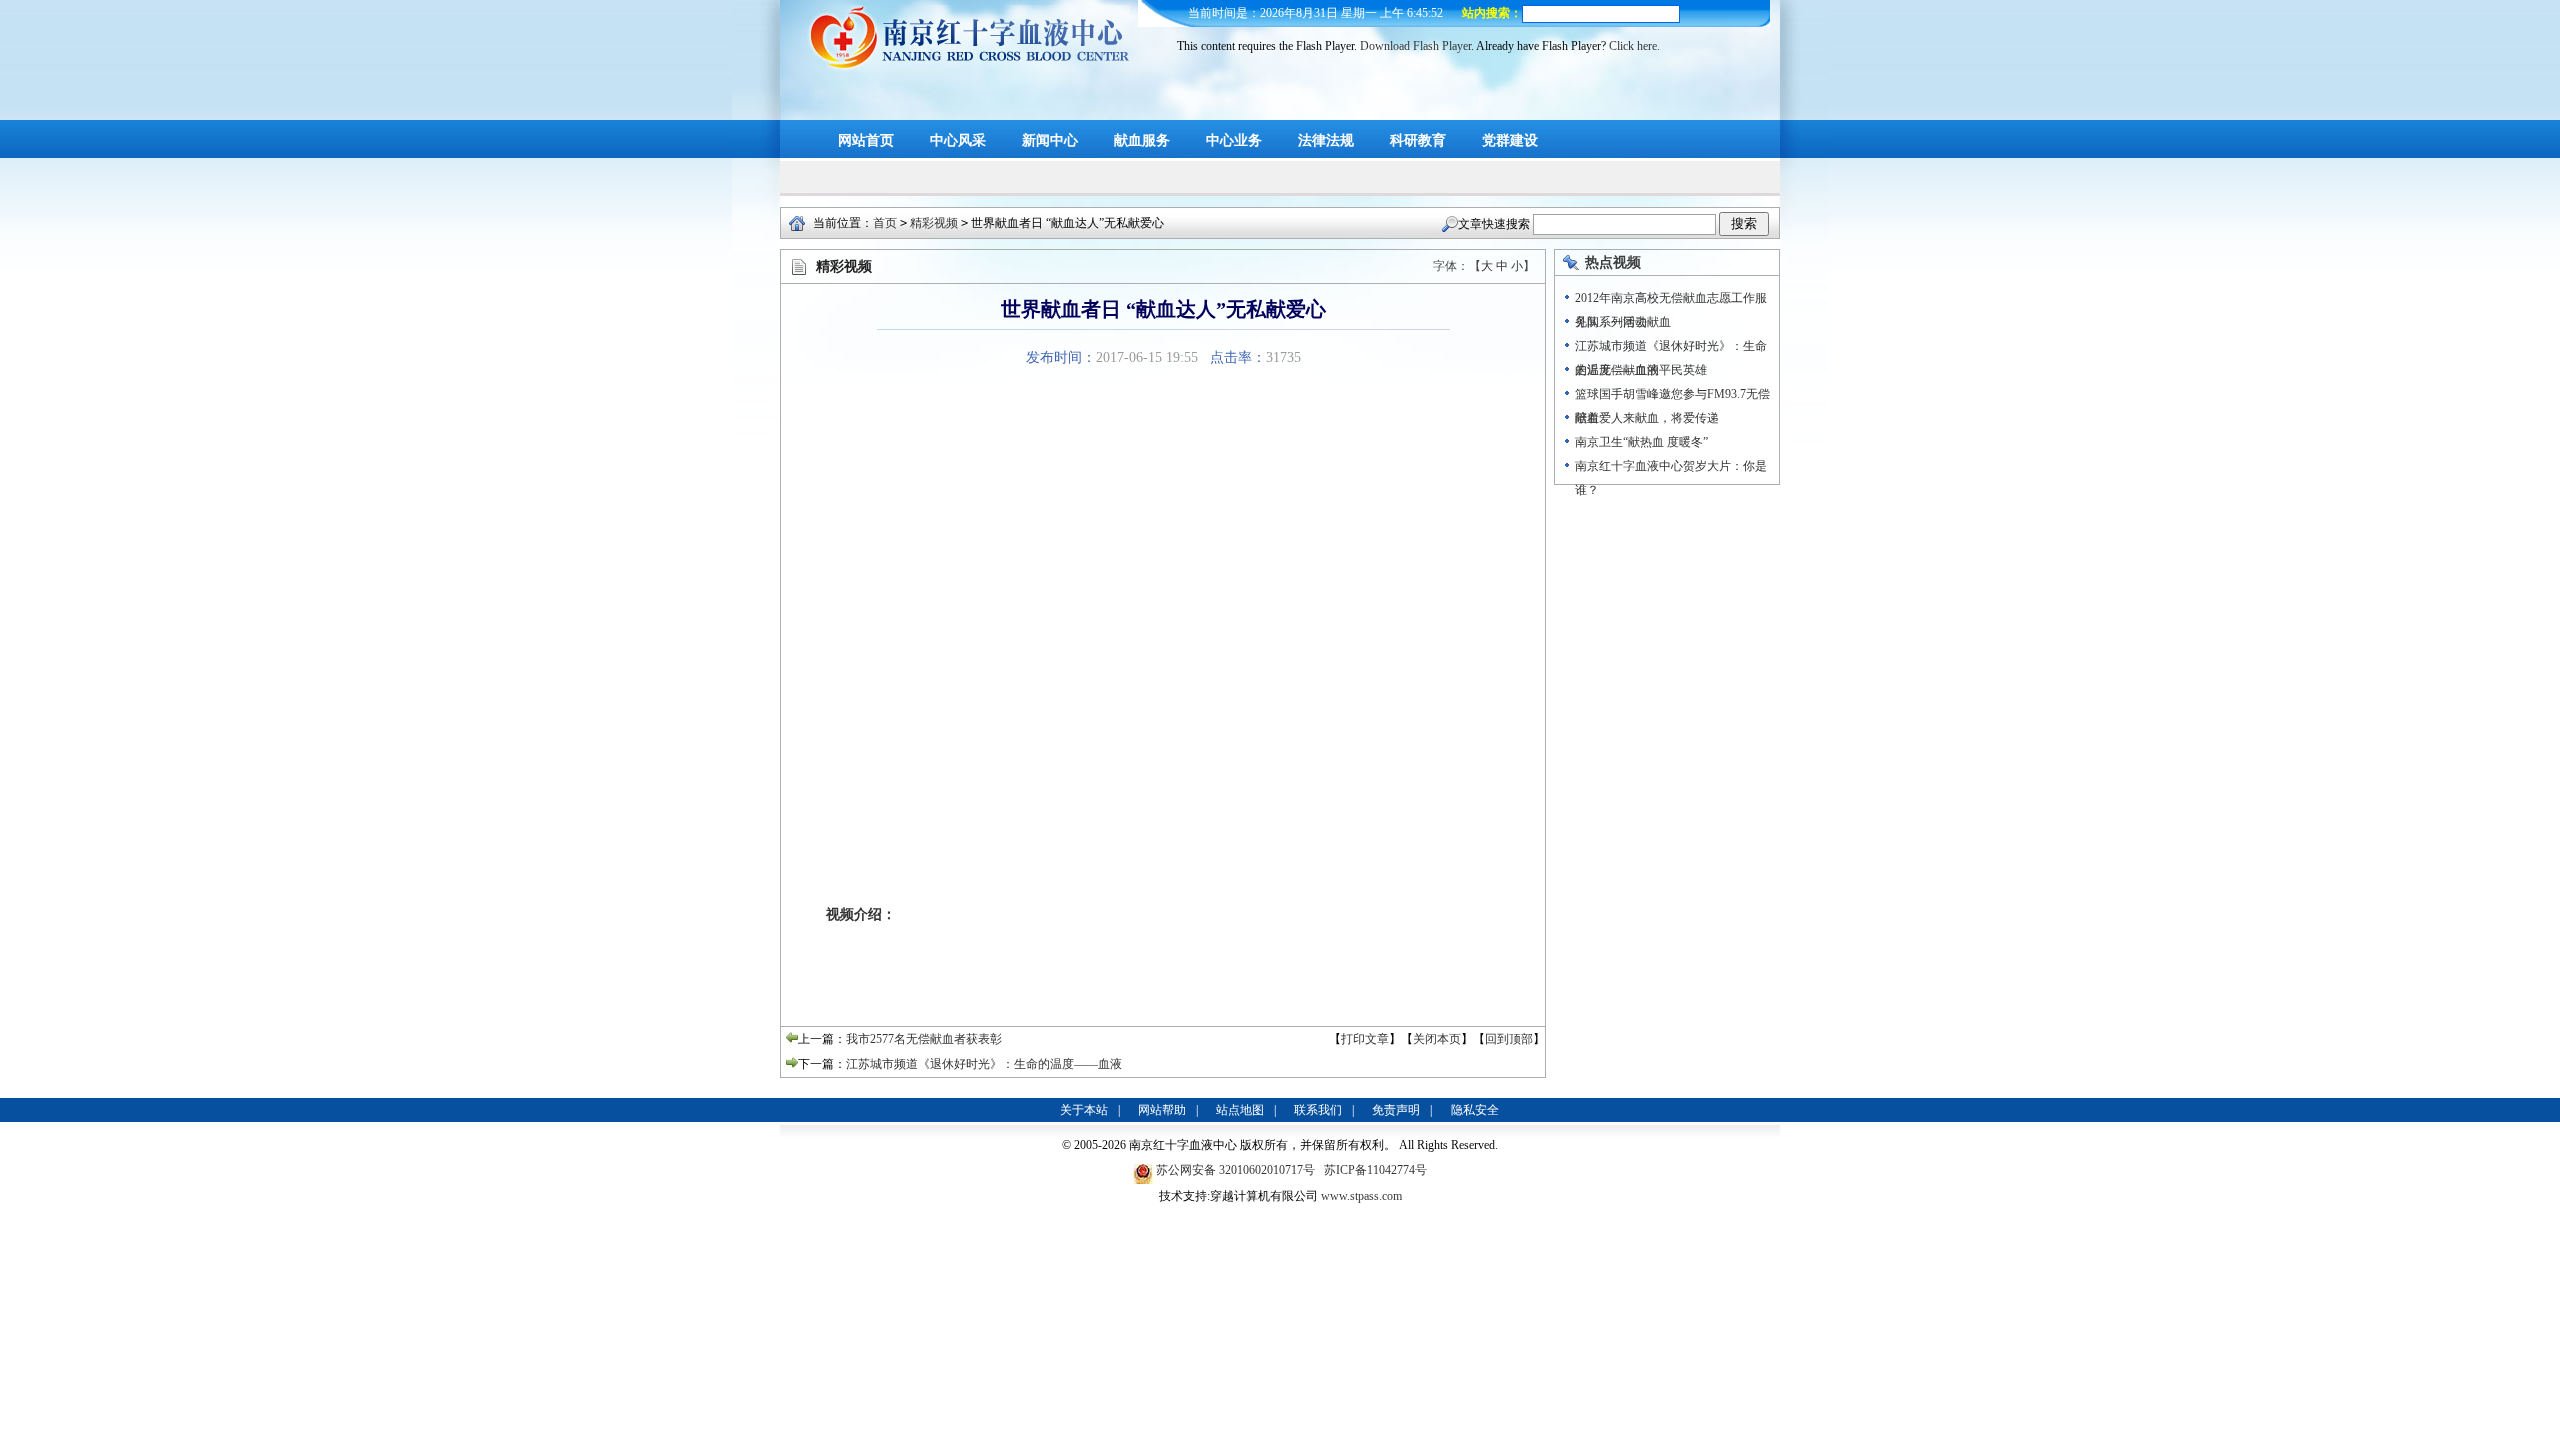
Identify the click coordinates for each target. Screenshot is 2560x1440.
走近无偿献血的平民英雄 (1641, 370)
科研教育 (1418, 140)
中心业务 (1234, 140)
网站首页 (866, 140)
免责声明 (1396, 1110)
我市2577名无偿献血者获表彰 (924, 1039)
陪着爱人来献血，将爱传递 (1647, 418)
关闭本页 (1437, 1039)
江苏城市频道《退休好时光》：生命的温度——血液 (984, 1064)
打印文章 (1365, 1039)
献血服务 (1142, 140)
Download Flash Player (1415, 46)
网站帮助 (1162, 1110)
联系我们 (1318, 1110)
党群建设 (1510, 140)
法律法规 (1326, 140)
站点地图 (1240, 1110)
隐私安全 (1475, 1110)
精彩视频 (934, 223)
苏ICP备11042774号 (1375, 1170)
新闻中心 (1050, 140)
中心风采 (958, 140)
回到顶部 (1509, 1039)
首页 (885, 223)
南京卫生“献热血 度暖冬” (1641, 442)
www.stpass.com (1361, 1196)
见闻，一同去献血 (1623, 322)
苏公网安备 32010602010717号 (1237, 1170)
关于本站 (1084, 1110)
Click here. (1634, 46)
